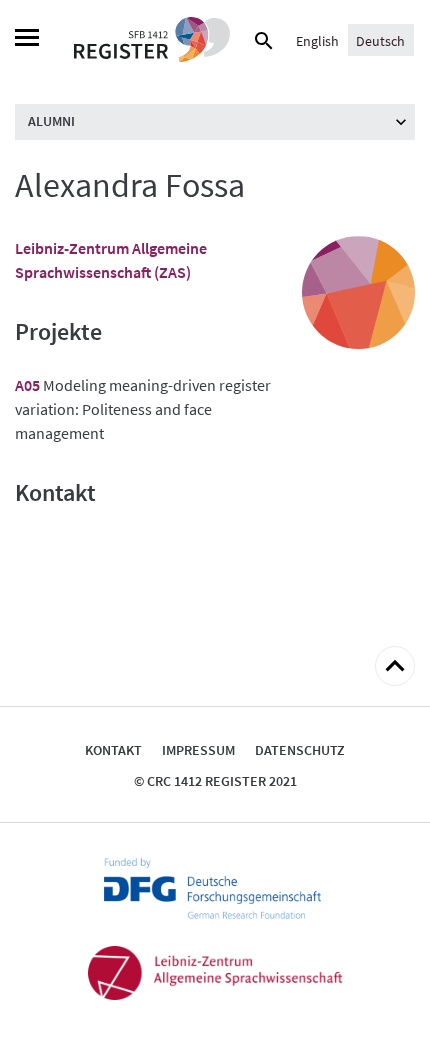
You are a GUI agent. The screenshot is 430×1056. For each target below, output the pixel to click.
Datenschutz (300, 750)
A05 (27, 385)
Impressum (198, 750)
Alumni (51, 121)
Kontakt (113, 750)
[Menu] (27, 40)
